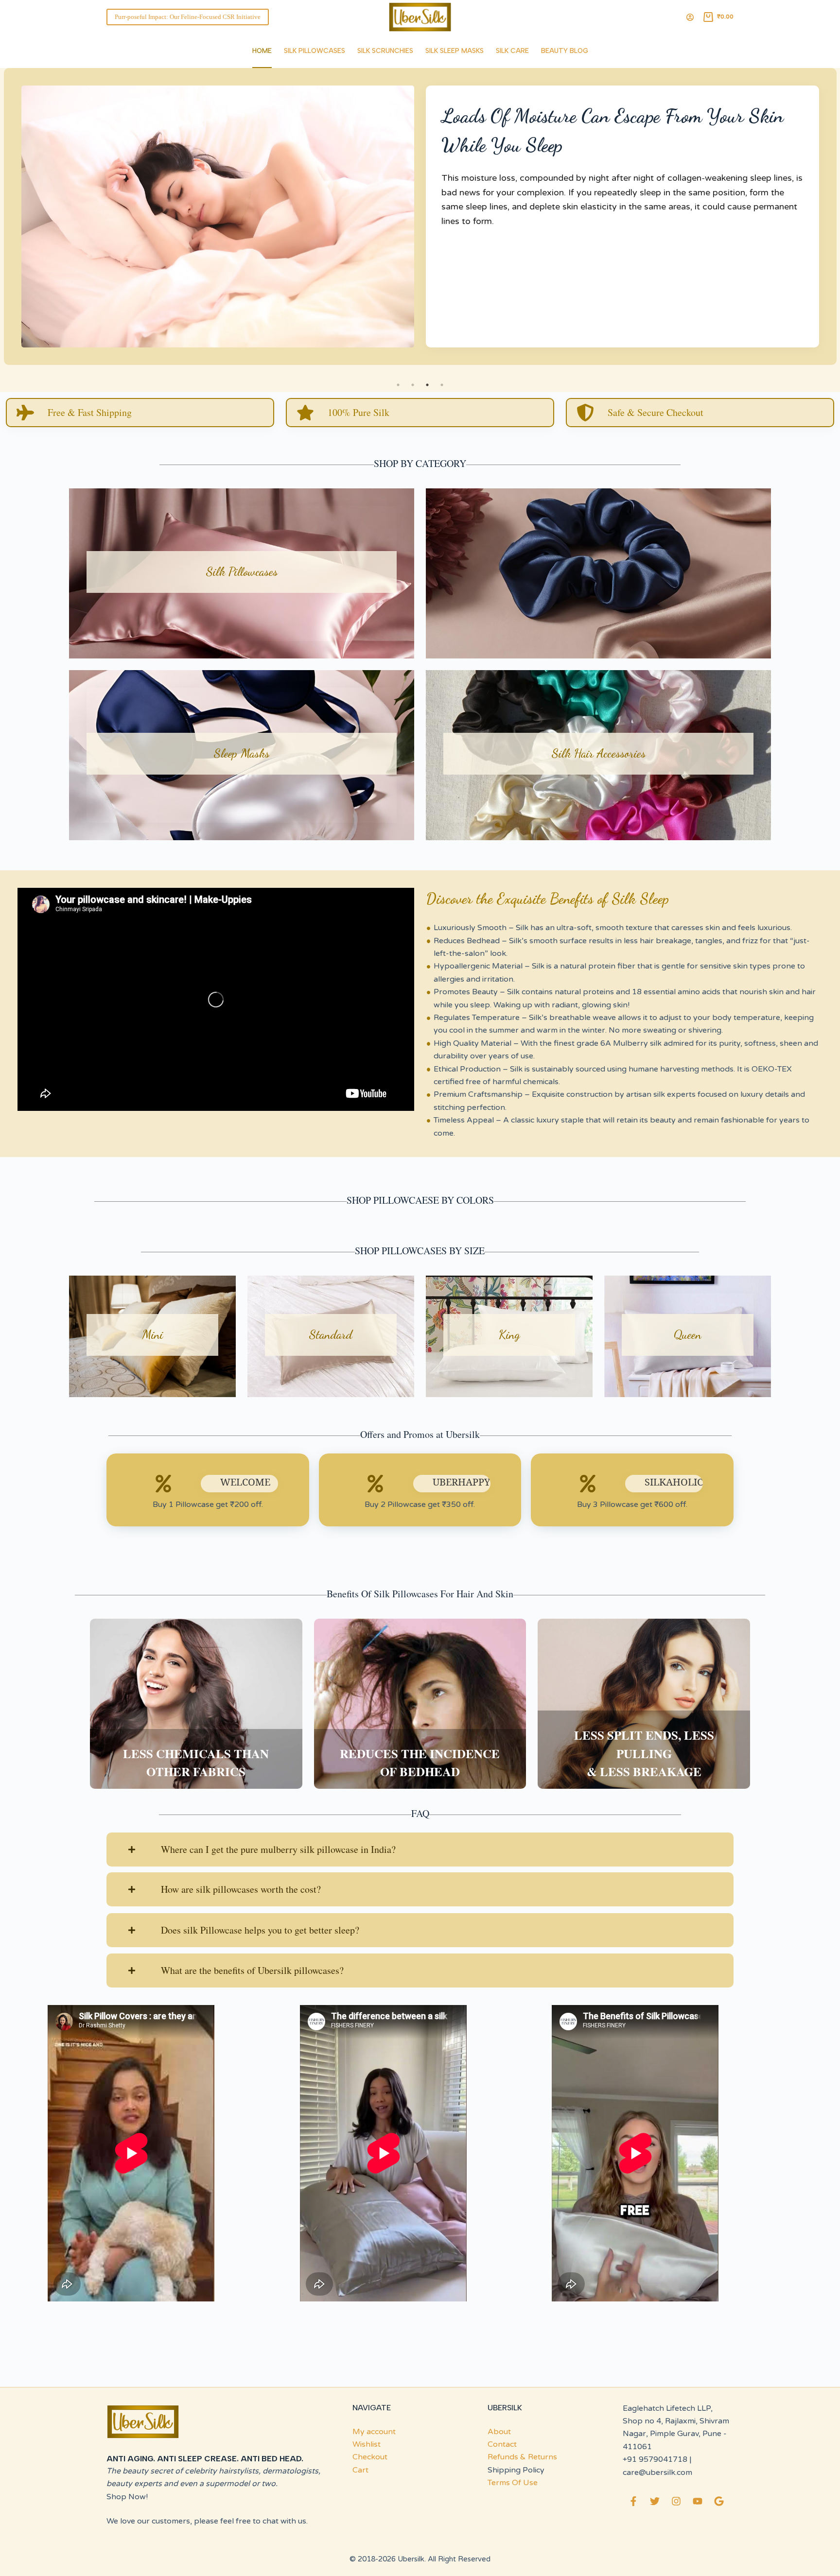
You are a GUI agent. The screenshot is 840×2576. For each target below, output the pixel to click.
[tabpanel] (420, 223)
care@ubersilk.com (657, 2472)
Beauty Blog (565, 51)
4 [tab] (442, 385)
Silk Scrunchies (385, 51)
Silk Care (512, 51)
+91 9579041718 (655, 2459)
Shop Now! (127, 2497)
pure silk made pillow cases (522, 207)
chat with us (284, 2521)
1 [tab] (398, 385)
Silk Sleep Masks (455, 51)
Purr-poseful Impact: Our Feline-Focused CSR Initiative (188, 17)
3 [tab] (427, 385)
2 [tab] (413, 385)
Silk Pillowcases (315, 51)
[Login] (690, 17)
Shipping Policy (516, 2470)
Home (262, 51)
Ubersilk (411, 2559)
